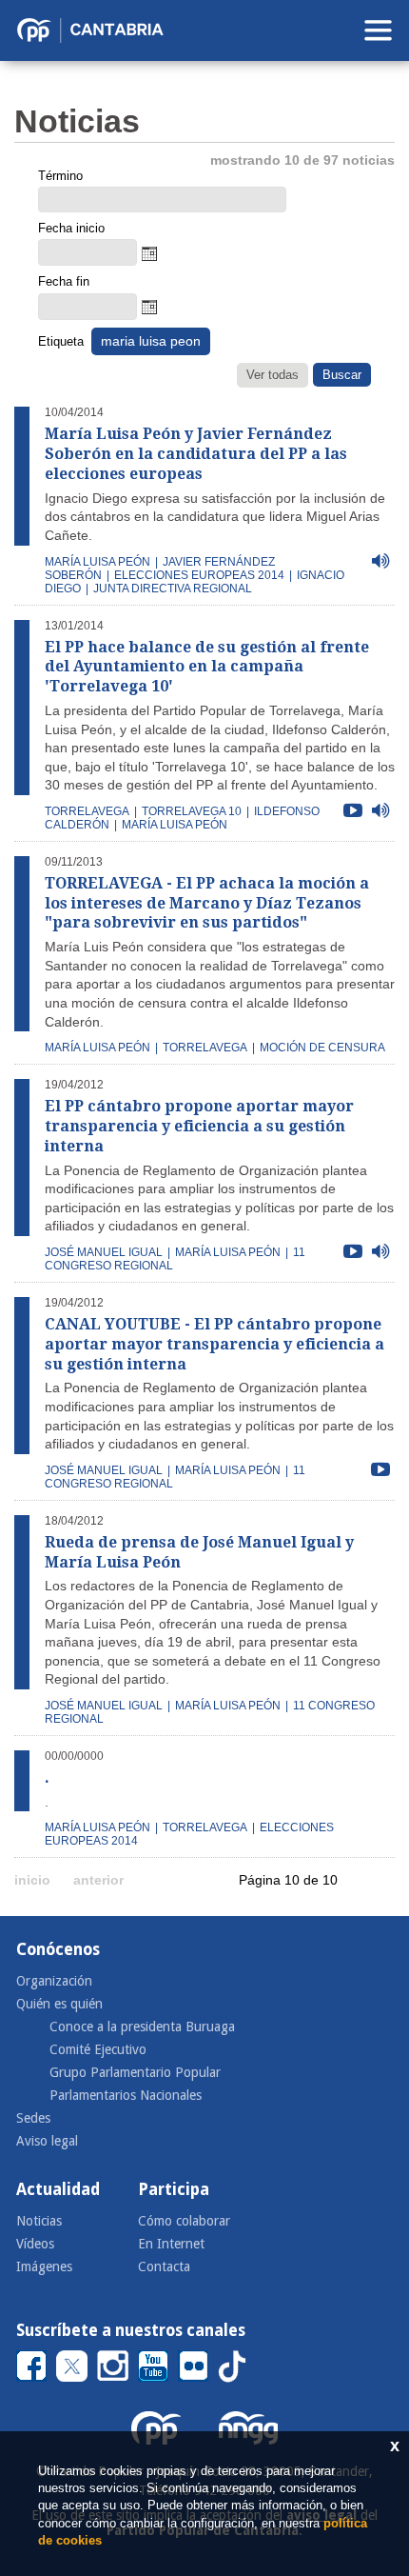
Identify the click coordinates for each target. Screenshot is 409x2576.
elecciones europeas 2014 (199, 575)
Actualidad (58, 2189)
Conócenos (58, 1949)
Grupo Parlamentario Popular (135, 2072)
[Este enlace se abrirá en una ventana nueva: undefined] (31, 2365)
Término (60, 176)
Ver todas (273, 375)
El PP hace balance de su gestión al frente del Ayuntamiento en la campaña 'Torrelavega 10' (207, 667)
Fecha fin (64, 281)
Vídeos (35, 2244)
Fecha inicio (71, 228)
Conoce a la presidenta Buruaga (142, 2027)
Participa (174, 2189)
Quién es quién (59, 2004)
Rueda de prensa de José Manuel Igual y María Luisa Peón (199, 1552)
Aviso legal (47, 2141)
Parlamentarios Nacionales (126, 2095)
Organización (54, 1981)
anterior (98, 1880)
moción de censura (322, 1048)
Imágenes (44, 2266)
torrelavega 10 (192, 811)
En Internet (171, 2244)
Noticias (39, 2221)
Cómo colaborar (184, 2221)
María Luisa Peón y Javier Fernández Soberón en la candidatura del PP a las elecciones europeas (196, 454)
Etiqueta (61, 341)
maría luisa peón (97, 562)
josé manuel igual (104, 1252)
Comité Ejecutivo (98, 2049)
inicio (32, 1880)
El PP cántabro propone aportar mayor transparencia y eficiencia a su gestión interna (199, 1126)
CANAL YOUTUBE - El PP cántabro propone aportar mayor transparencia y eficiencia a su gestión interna (214, 1344)
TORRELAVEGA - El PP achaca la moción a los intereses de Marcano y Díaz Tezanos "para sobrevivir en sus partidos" (207, 903)
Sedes (33, 2118)
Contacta (164, 2266)
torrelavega (87, 811)
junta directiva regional (173, 589)
